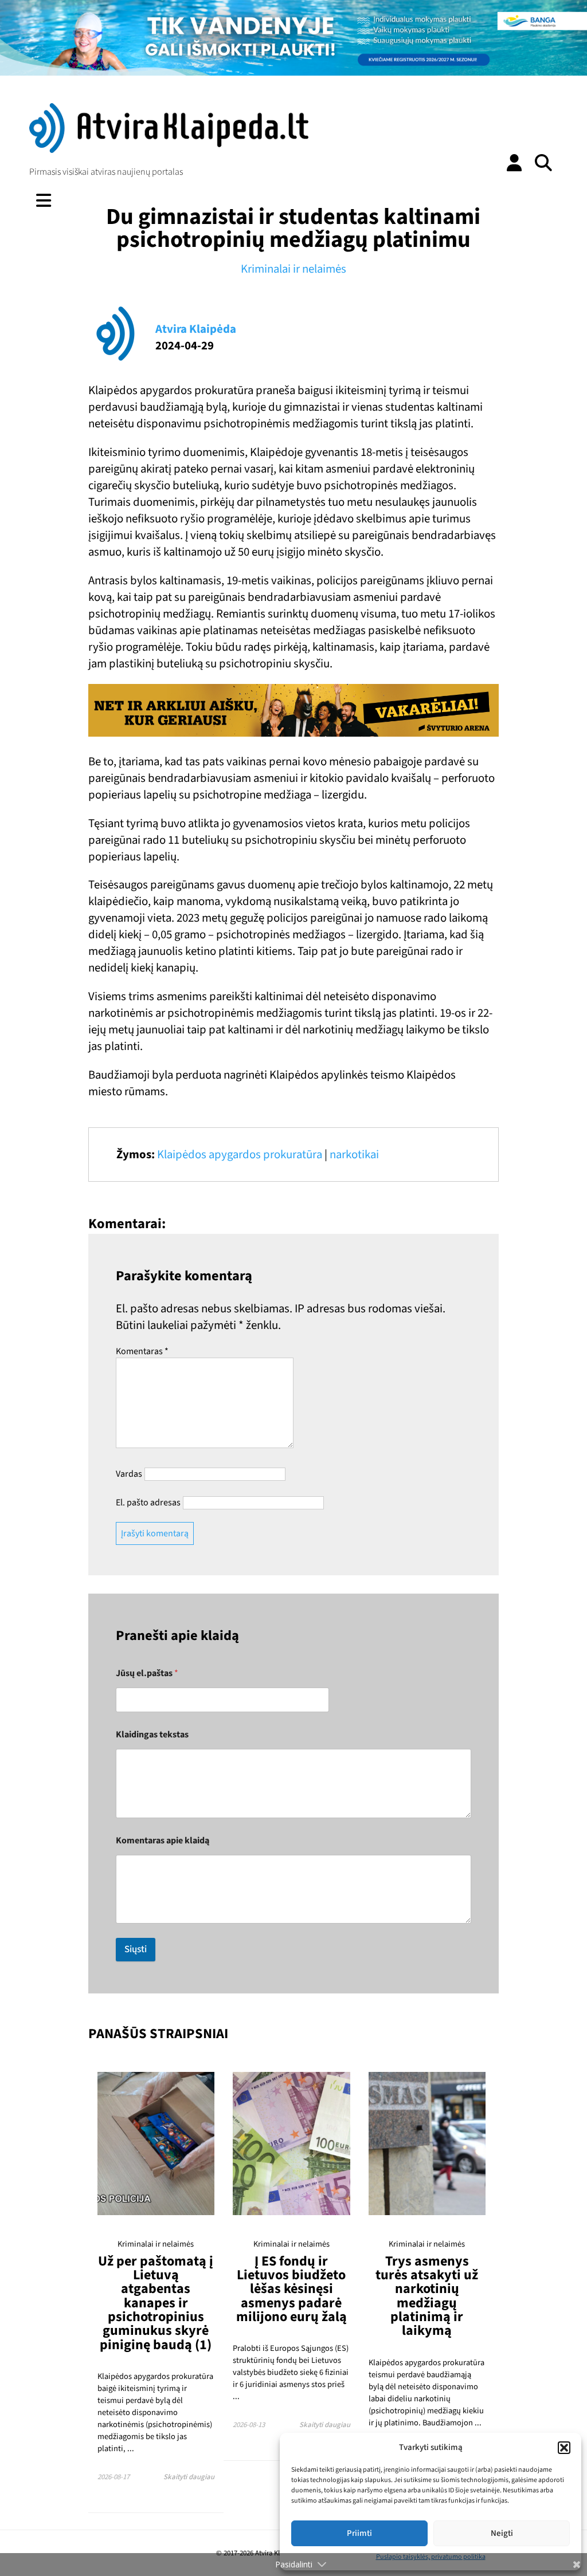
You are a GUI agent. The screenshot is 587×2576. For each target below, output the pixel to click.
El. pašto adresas (148, 1503)
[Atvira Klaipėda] (169, 150)
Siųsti (136, 1949)
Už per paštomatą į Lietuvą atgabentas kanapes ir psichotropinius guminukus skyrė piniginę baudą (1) (156, 2303)
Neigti (502, 2533)
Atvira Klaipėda (196, 329)
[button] (564, 2448)
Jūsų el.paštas (147, 1674)
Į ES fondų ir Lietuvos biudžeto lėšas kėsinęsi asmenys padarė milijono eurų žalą (291, 2289)
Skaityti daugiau (189, 2477)
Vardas (129, 1474)
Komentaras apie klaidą (163, 1841)
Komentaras (142, 1351)
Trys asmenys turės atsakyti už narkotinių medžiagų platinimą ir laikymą (427, 2296)
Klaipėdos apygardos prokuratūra (240, 1155)
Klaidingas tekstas (152, 1735)
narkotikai (354, 1155)
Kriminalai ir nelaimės (293, 269)
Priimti (359, 2533)
